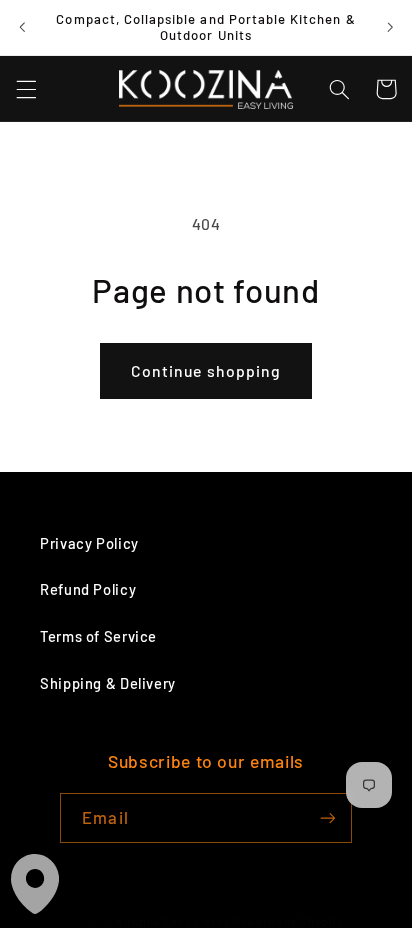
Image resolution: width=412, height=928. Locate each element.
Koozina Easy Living (172, 921)
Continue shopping (206, 370)
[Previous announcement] (22, 27)
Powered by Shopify (287, 921)
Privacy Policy (89, 543)
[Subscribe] (327, 817)
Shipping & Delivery (108, 683)
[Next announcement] (390, 27)
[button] (26, 89)
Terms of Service (98, 636)
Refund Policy (88, 589)
